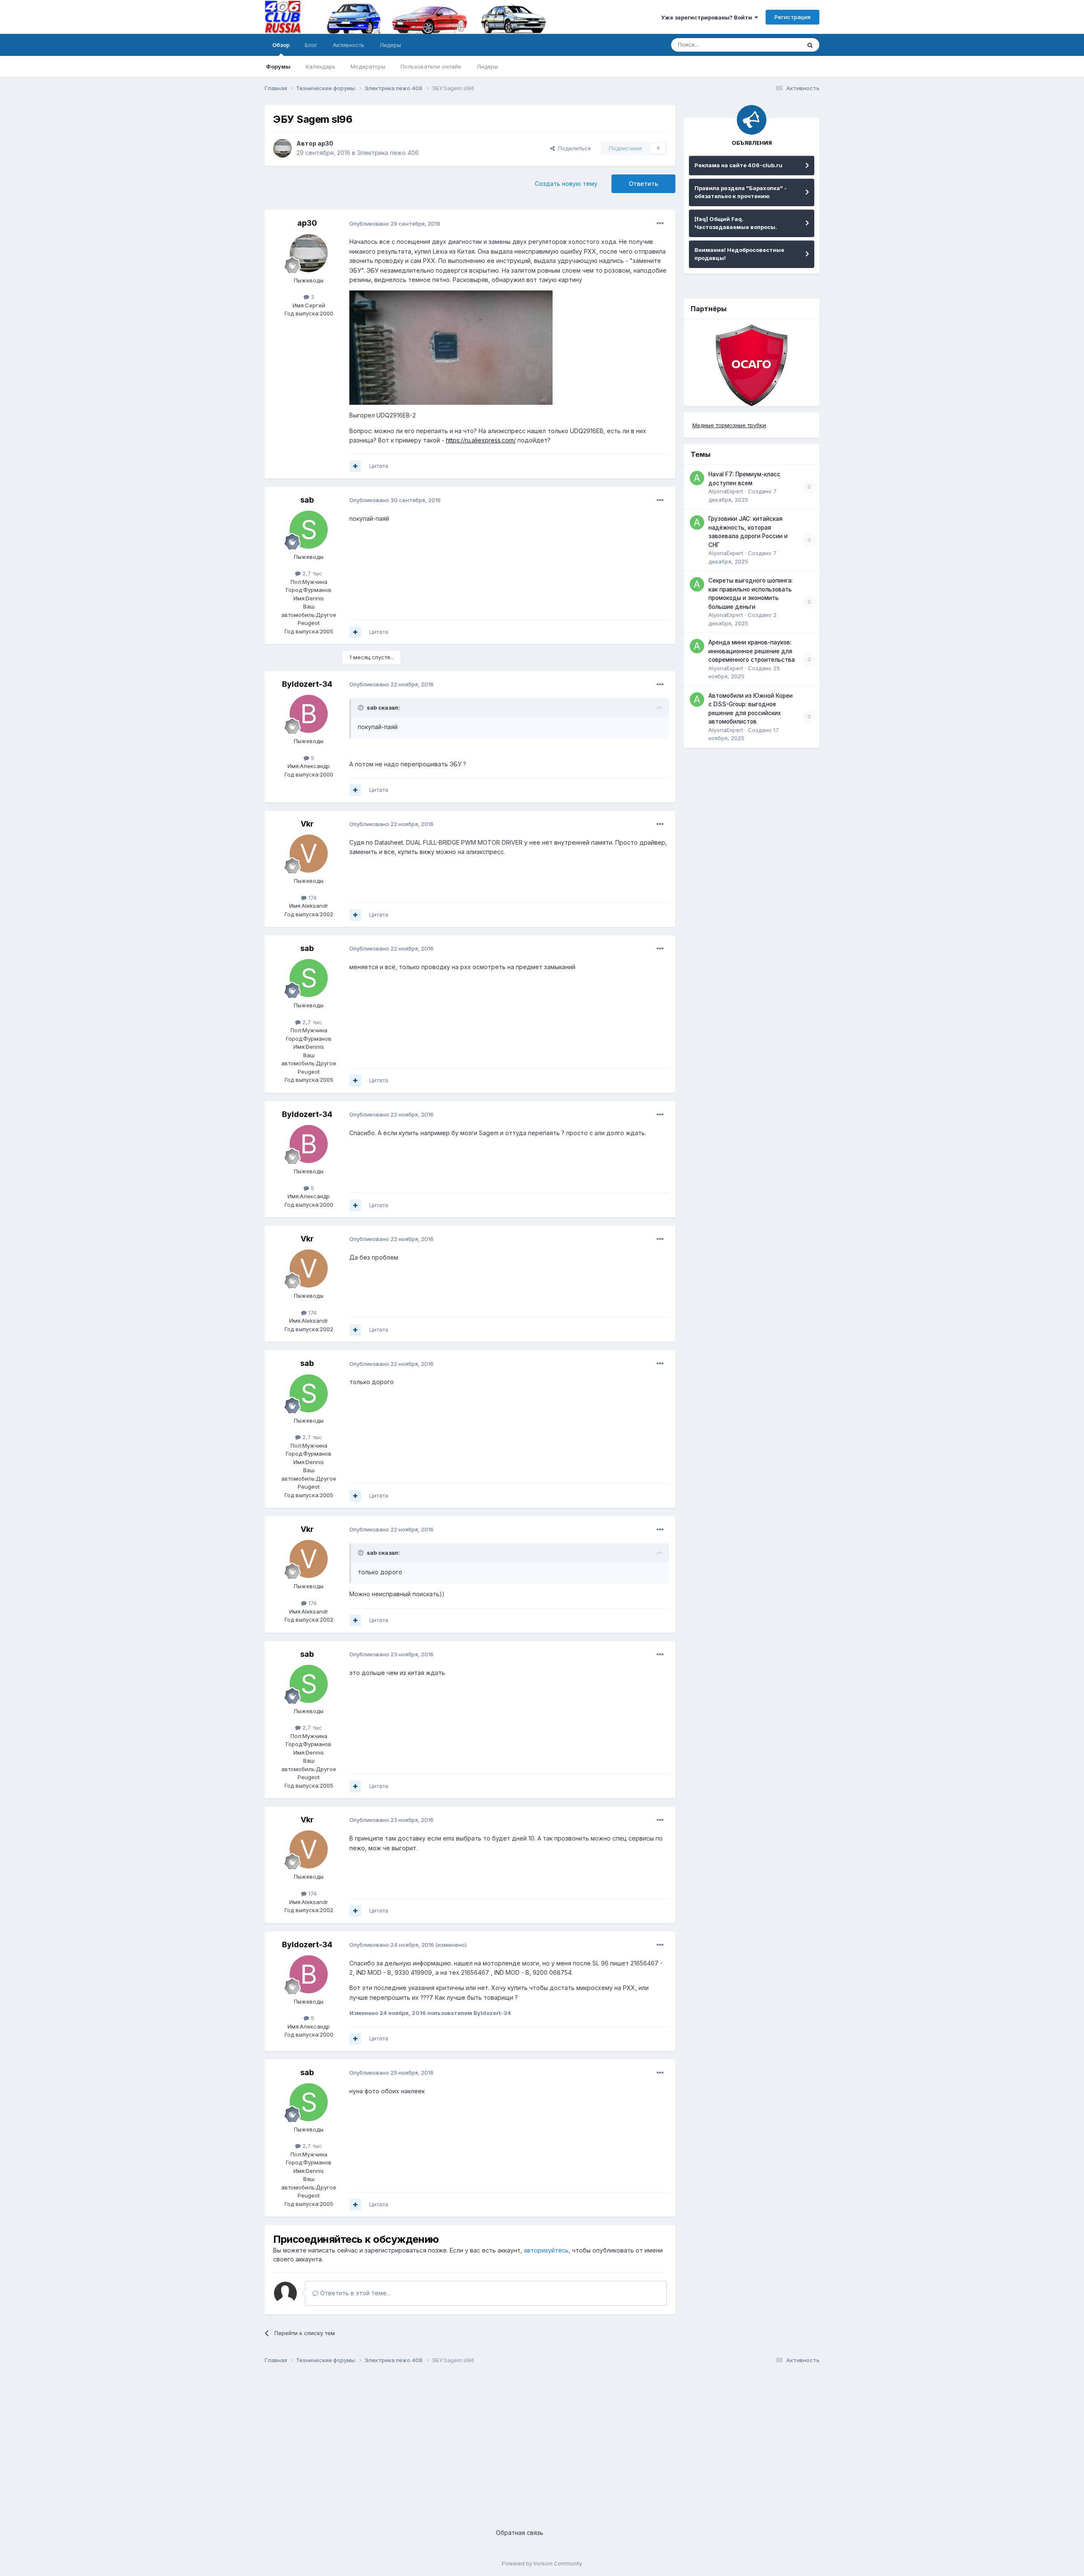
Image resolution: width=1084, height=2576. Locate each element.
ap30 (325, 143)
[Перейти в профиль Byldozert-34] (309, 714)
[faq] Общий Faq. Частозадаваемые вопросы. (736, 223)
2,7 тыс (311, 573)
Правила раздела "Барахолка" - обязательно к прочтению (741, 192)
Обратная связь (520, 2533)
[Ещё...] (660, 224)
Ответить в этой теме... (354, 2293)
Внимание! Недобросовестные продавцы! (739, 254)
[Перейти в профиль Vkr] (309, 854)
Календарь (321, 66)
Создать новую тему (566, 184)
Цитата (379, 466)
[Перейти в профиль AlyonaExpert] (697, 478)
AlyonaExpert (726, 491)
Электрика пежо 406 (388, 153)
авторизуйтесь (546, 2250)
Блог (311, 45)
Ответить (643, 184)
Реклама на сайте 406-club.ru (738, 165)
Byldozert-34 (307, 684)
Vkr (307, 824)
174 (312, 898)
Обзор (281, 45)
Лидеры (487, 66)
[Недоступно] (451, 347)
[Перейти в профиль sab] (309, 530)
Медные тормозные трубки (729, 425)
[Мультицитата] (355, 466)
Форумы (278, 66)
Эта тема (778, 45)
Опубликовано (395, 224)
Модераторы (368, 66)
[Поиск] (810, 45)
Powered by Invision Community (542, 2564)
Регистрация (792, 17)
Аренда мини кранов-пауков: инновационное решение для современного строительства (752, 651)
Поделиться (573, 148)
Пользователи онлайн (431, 66)
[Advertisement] (519, 2439)
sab (307, 500)
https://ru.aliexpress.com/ (481, 440)
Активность (348, 45)
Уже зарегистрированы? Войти (708, 17)
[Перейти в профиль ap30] (282, 148)
